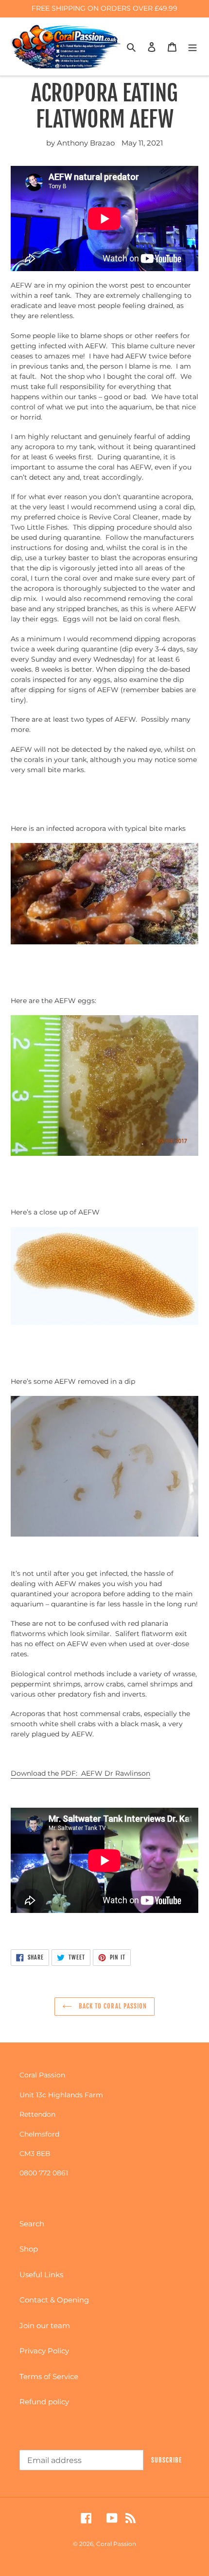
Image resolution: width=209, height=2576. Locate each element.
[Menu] (192, 47)
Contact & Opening (54, 2300)
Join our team (45, 2325)
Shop (29, 2249)
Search (32, 2224)
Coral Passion (116, 2544)
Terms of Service (49, 2376)
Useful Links (41, 2275)
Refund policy (44, 2402)
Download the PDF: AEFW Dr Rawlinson (80, 1773)
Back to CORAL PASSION (112, 2006)
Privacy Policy (44, 2351)
